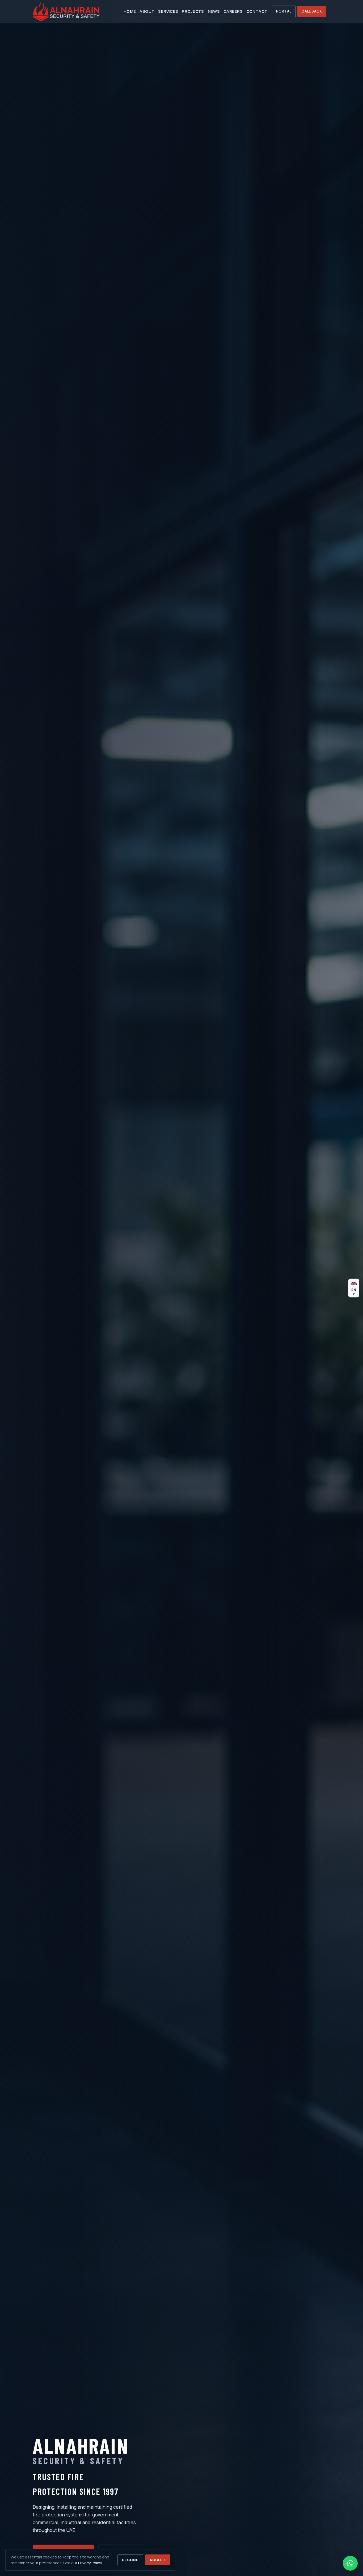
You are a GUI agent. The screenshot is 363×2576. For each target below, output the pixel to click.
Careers (233, 11)
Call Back (312, 11)
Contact (257, 11)
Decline (130, 2560)
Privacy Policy (90, 2563)
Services (168, 11)
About (147, 11)
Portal (284, 11)
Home (130, 11)
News (214, 11)
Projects (193, 11)
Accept (158, 2560)
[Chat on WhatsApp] (350, 2563)
